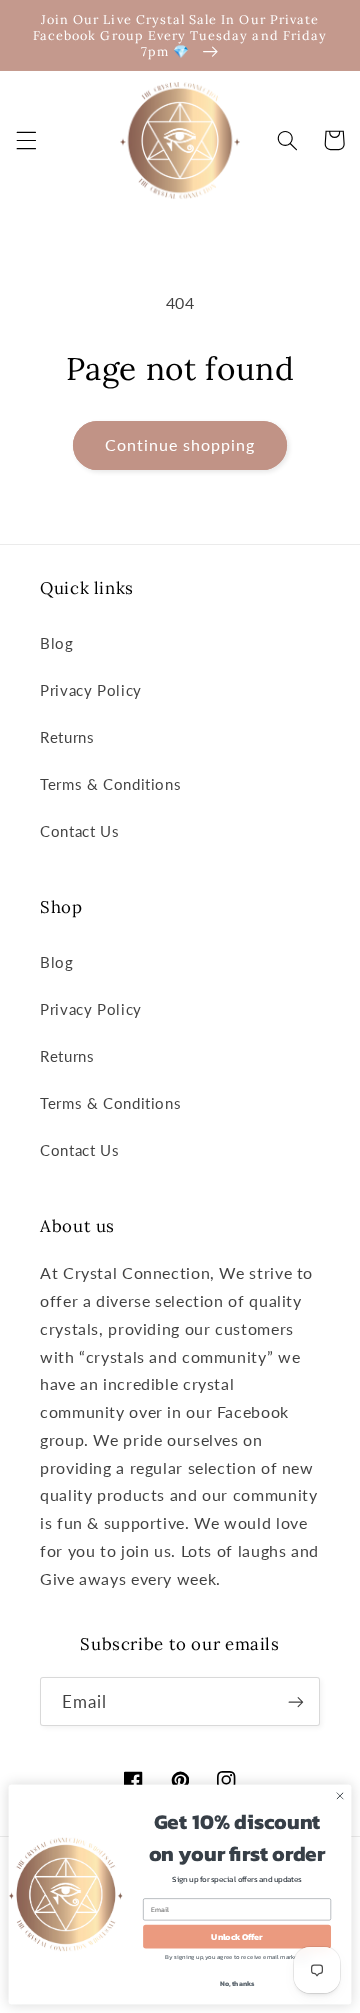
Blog (57, 643)
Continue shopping (180, 444)
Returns (67, 737)
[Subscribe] (296, 1701)
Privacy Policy (91, 690)
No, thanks (237, 1983)
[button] (26, 140)
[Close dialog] (339, 1795)
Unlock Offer (236, 1936)
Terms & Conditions (110, 784)
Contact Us (79, 831)
